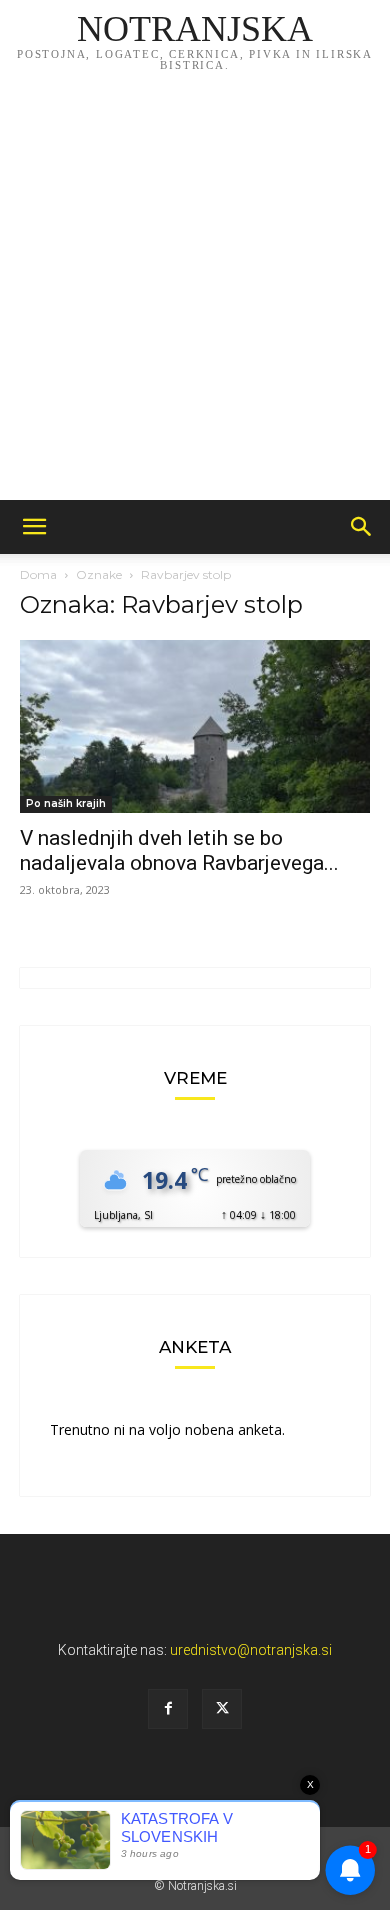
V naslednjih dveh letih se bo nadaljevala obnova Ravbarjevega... (179, 850)
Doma (38, 574)
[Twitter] (222, 1709)
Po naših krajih (66, 803)
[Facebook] (168, 1709)
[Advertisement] (195, 295)
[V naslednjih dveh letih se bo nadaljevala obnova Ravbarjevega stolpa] (195, 726)
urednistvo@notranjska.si (251, 1650)
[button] (34, 527)
